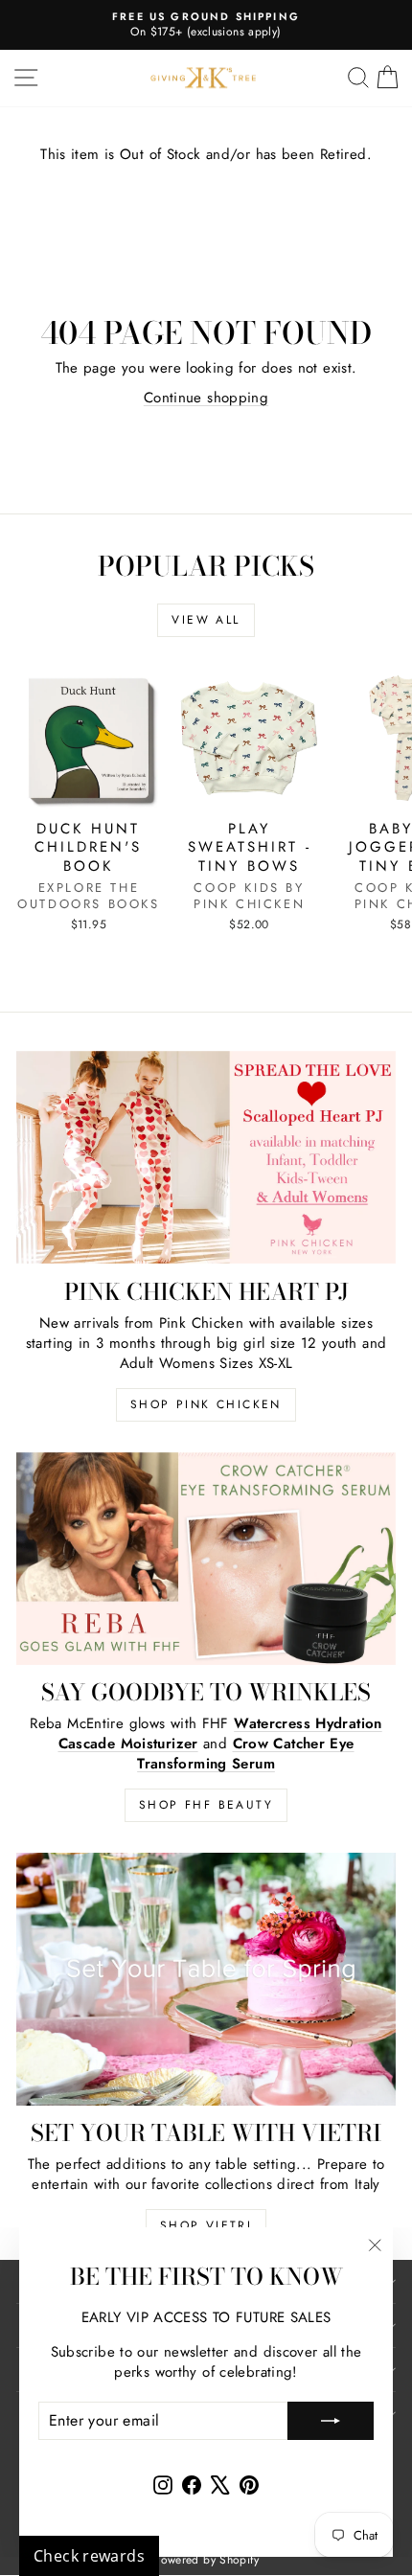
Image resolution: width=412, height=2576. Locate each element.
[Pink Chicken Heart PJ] (206, 1158)
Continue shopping (206, 398)
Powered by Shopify (206, 2560)
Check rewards (89, 2556)
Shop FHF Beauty (206, 1805)
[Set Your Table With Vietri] (206, 1979)
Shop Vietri (206, 2225)
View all (206, 620)
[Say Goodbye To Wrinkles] (206, 1559)
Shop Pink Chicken (206, 1404)
